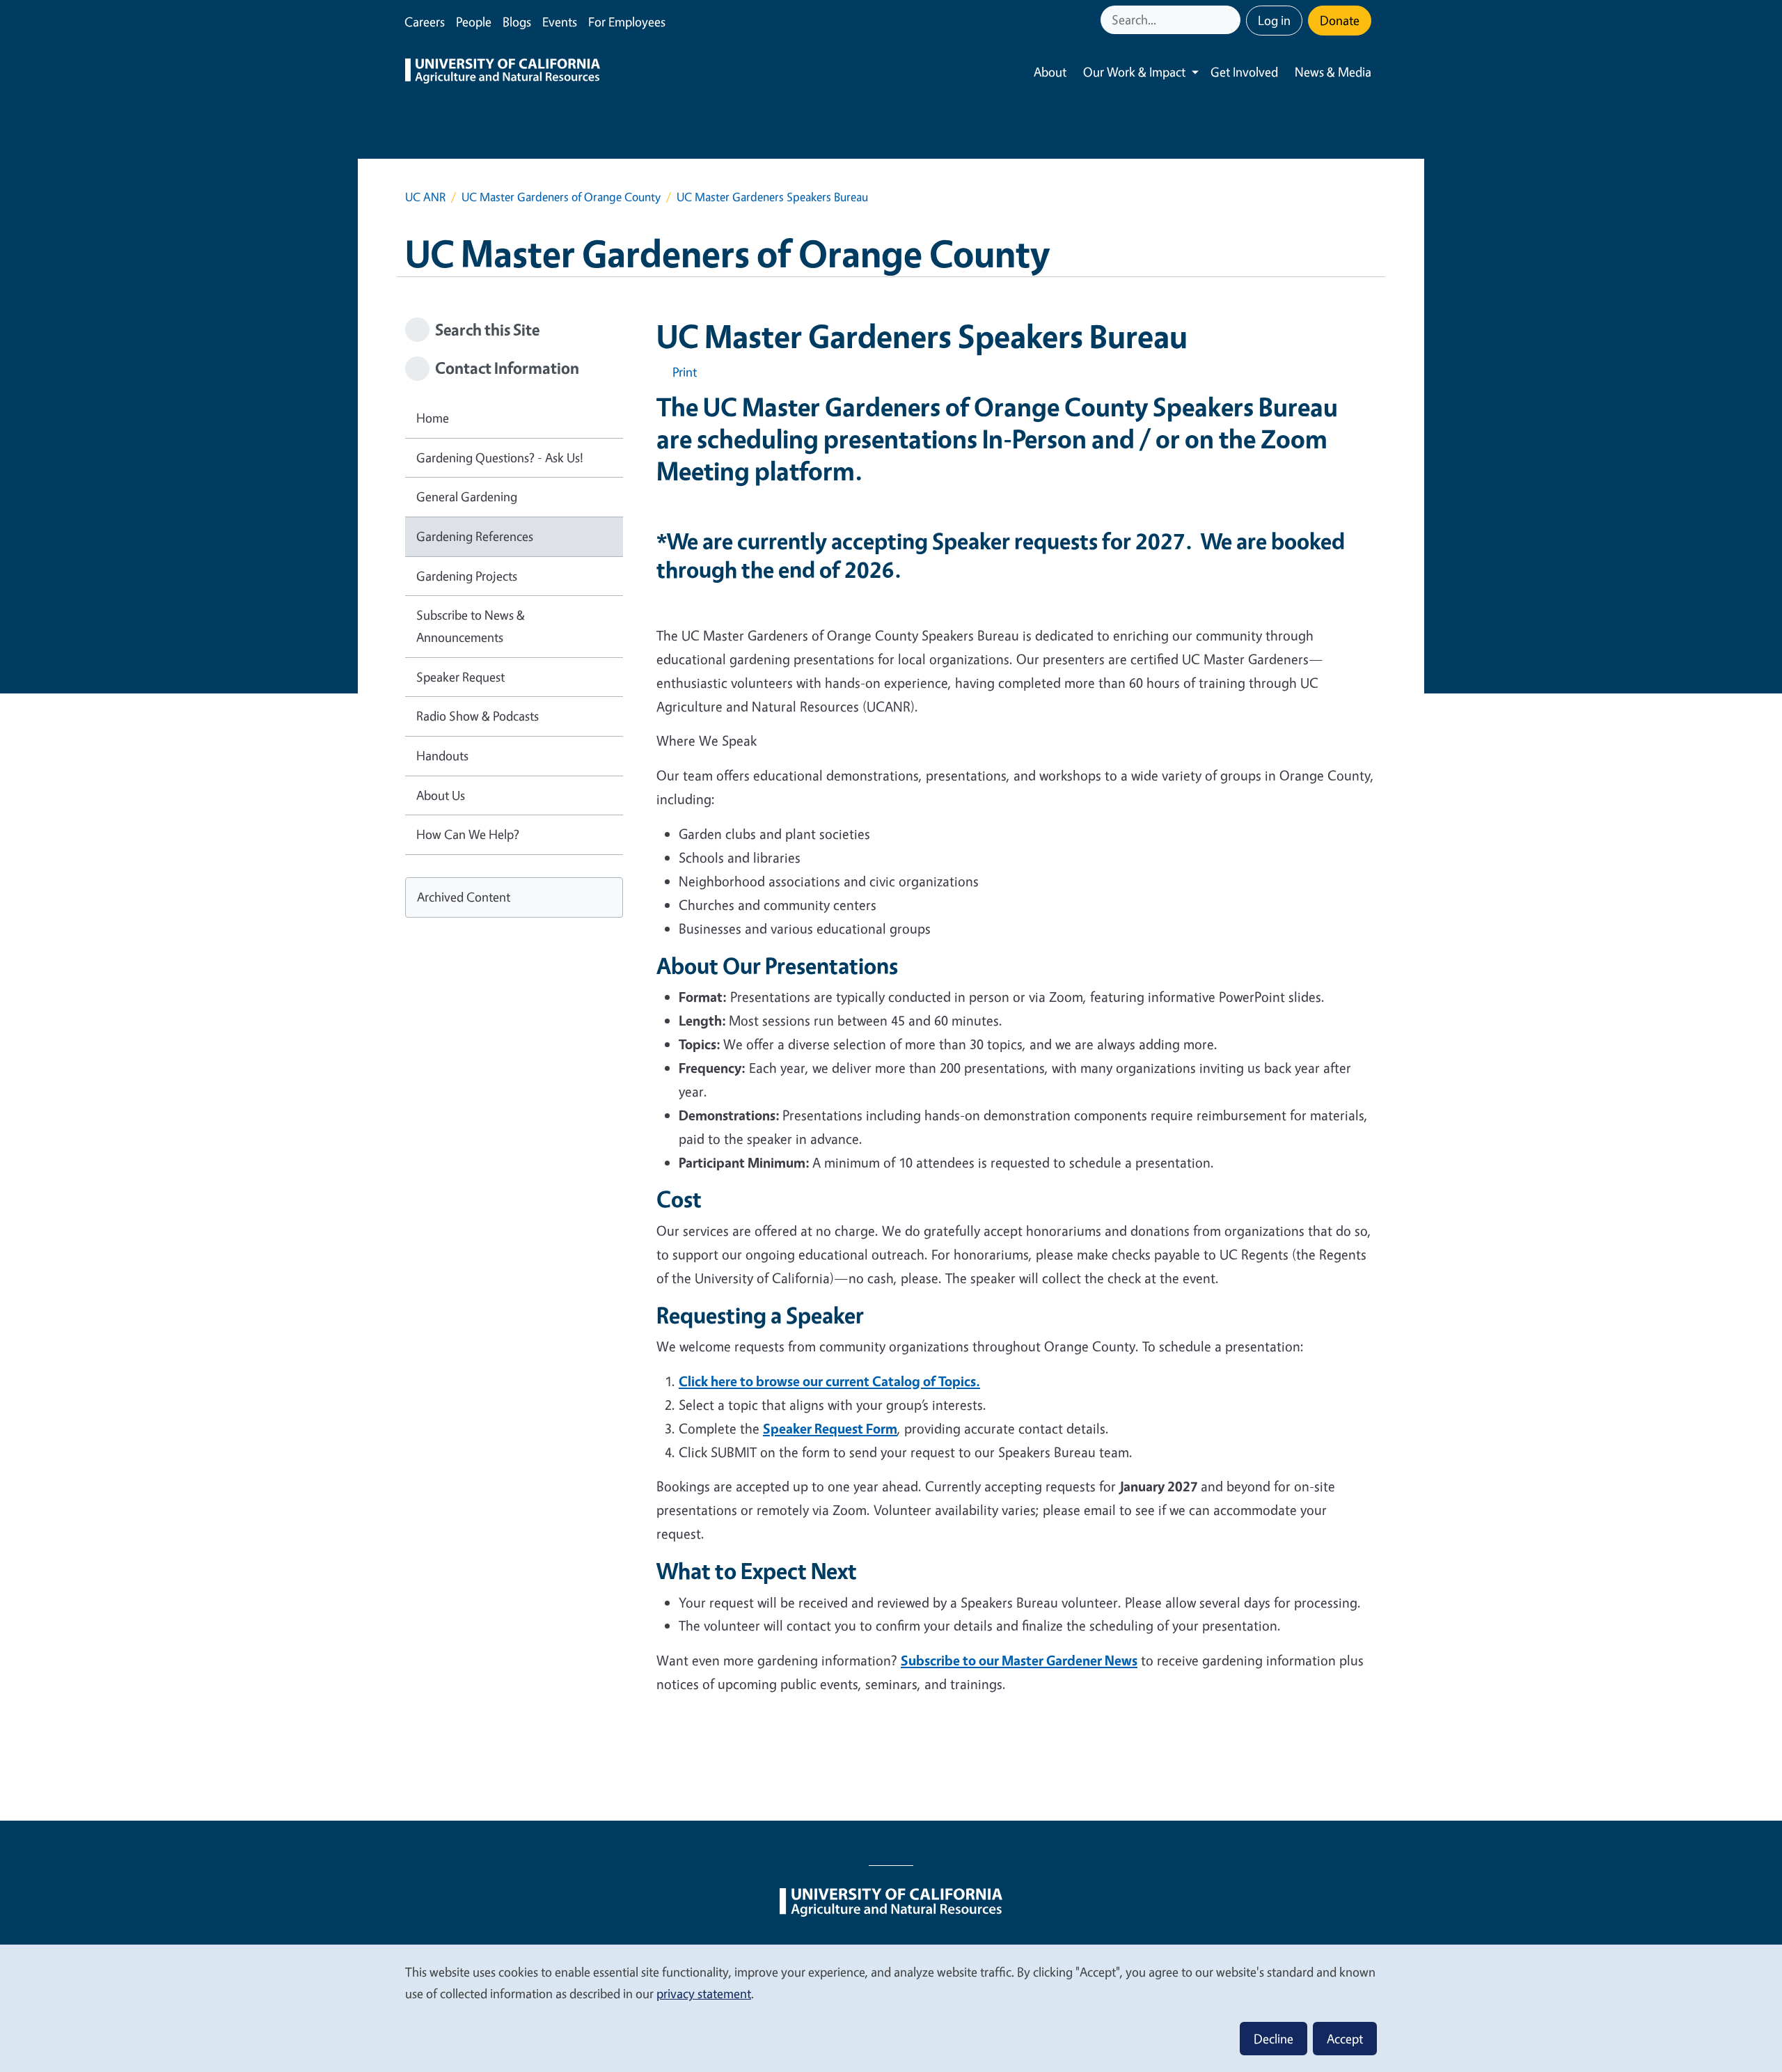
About (1050, 72)
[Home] (503, 72)
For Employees (627, 22)
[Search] (1231, 20)
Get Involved (1244, 72)
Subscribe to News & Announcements (471, 626)
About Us (441, 795)
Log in (1274, 20)
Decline (1274, 2039)
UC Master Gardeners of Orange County (561, 197)
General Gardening (467, 496)
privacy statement (704, 1993)
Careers (425, 22)
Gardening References (475, 536)
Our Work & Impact (1134, 72)
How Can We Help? (468, 834)
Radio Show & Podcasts (478, 716)
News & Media (1333, 72)
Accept (1345, 2039)
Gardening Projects (467, 576)
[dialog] (891, 2008)
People (474, 22)
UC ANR (425, 197)
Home (433, 418)
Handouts (442, 755)
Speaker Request (460, 677)
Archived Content (464, 897)
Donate (1340, 20)
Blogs (517, 22)
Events (560, 22)
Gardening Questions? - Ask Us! (500, 457)
